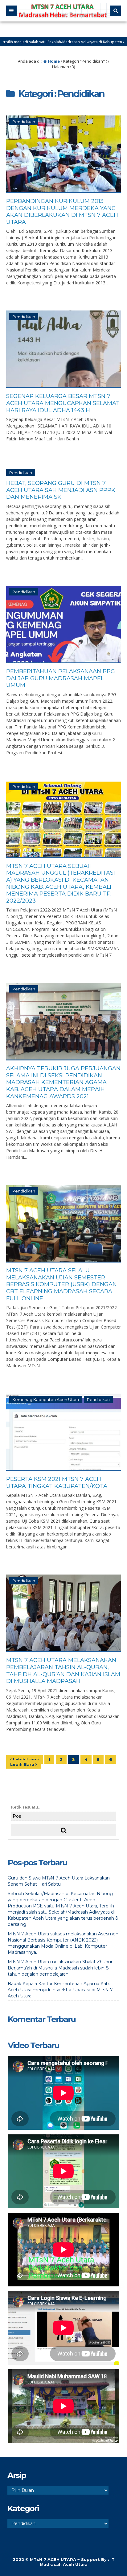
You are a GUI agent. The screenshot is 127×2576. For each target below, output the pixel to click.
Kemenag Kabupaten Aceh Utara (46, 1399)
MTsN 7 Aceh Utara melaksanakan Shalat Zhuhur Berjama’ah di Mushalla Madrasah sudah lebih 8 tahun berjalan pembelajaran (60, 1968)
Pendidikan (24, 122)
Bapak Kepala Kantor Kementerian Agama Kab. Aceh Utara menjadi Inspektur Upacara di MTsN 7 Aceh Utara (60, 1990)
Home (53, 61)
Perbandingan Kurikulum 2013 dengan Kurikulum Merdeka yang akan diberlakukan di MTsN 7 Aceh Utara (62, 212)
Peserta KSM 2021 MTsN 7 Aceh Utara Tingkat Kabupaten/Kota (57, 1483)
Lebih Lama (25, 1759)
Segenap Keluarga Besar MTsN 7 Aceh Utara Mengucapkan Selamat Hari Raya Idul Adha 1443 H (63, 403)
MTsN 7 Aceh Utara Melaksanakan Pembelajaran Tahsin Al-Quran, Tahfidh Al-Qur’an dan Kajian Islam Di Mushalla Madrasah (63, 1671)
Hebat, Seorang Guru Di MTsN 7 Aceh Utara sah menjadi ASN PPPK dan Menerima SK (61, 490)
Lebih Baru (23, 1764)
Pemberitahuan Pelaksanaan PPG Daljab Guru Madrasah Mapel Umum (61, 678)
